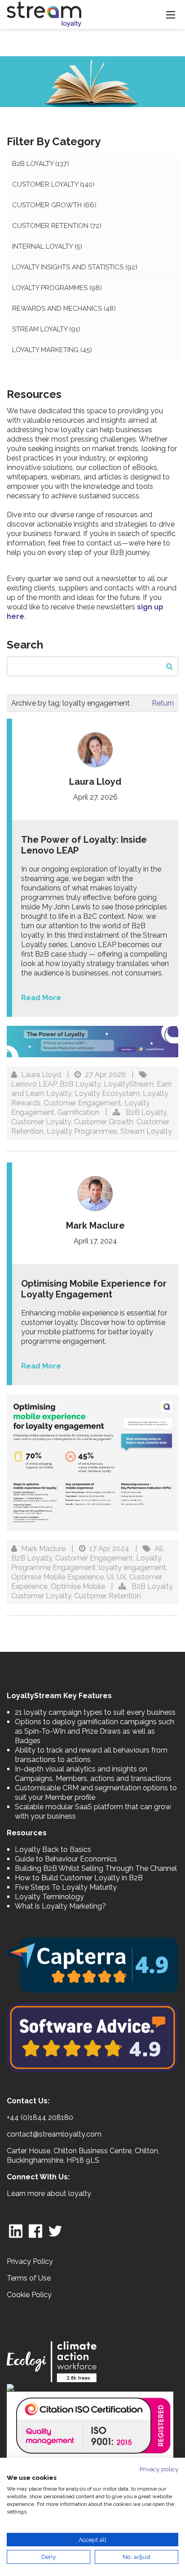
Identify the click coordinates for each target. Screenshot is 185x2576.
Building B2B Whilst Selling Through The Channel (96, 1868)
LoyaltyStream (129, 1084)
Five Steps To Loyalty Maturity (66, 1887)
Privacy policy (159, 2469)
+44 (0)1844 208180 (40, 2118)
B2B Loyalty (41, 164)
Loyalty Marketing (52, 350)
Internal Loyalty (47, 246)
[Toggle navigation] (171, 14)
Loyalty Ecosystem (107, 1093)
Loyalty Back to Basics (53, 1849)
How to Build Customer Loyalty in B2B (79, 1878)
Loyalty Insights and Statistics (75, 267)
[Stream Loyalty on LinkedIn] (16, 2230)
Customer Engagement (82, 1103)
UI (110, 1577)
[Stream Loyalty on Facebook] (35, 2230)
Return (163, 703)
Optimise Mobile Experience (57, 1577)
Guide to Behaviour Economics (66, 1859)
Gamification (78, 1112)
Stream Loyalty (46, 329)
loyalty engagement (132, 1568)
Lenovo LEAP (34, 1084)
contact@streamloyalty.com (54, 2134)
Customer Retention (57, 226)
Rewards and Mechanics (64, 309)
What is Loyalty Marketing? (60, 1906)
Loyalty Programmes (57, 288)
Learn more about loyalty (49, 2194)
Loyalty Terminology (49, 1897)
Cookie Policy (29, 2295)
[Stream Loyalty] (44, 14)
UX (121, 1577)
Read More (41, 998)
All (159, 1549)
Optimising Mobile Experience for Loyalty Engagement (94, 1289)
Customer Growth (54, 205)
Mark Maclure (43, 1549)
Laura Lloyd (41, 1075)
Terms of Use (29, 2278)
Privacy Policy (30, 2261)
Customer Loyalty (53, 184)
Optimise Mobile (78, 1586)
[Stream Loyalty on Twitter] (55, 2230)
